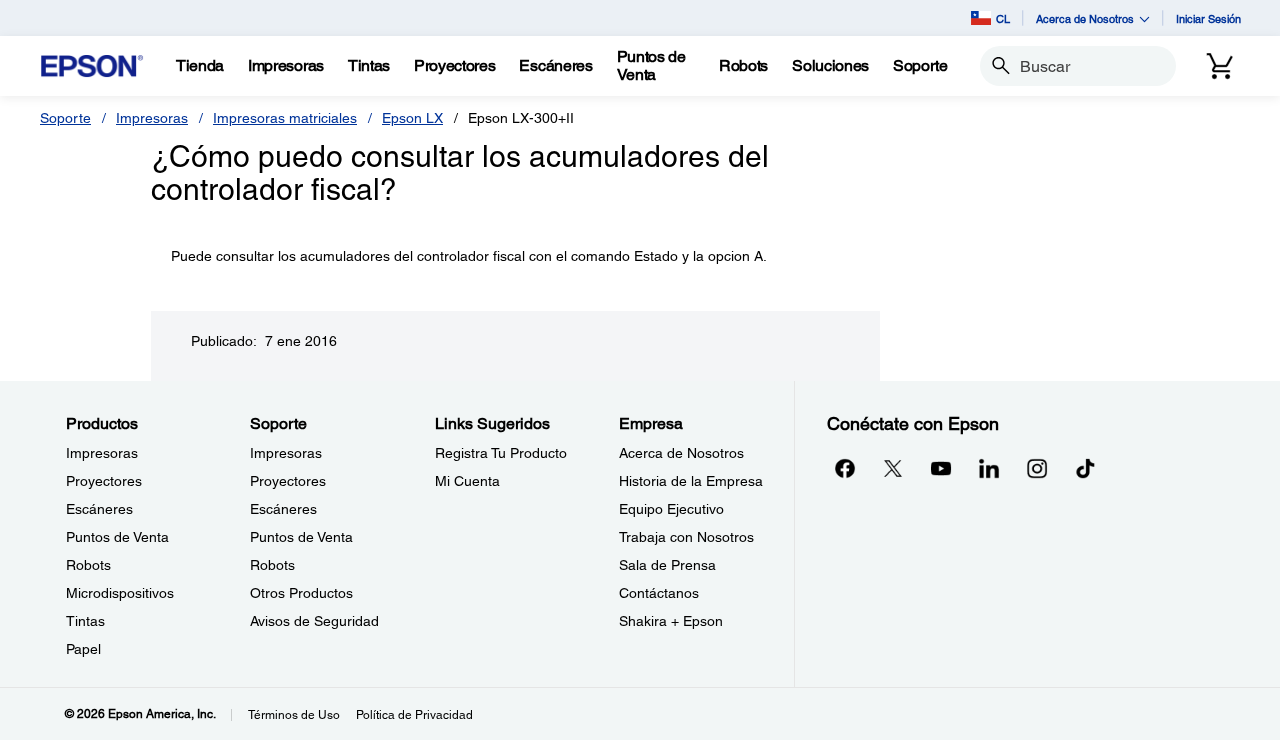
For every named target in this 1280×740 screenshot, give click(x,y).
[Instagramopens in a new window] (1037, 468)
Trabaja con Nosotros (686, 537)
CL (1003, 18)
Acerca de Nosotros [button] (1085, 18)
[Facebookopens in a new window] (845, 468)
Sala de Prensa (667, 565)
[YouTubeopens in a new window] (941, 468)
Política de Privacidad (414, 715)
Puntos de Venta (117, 537)
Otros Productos (301, 593)
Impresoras (152, 118)
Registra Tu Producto (501, 453)
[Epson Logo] (92, 66)
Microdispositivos (120, 593)
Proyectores (104, 481)
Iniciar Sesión (1208, 18)
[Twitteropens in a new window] (893, 468)
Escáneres (99, 509)
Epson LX (412, 118)
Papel (83, 649)
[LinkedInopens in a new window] (989, 468)
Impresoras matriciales (285, 118)
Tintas (85, 621)
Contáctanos (659, 593)
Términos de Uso (294, 715)
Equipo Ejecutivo (671, 509)
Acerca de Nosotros (681, 453)
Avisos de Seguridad (314, 621)
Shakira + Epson (671, 621)
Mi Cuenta (467, 481)
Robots (88, 565)
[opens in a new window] (1085, 468)
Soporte (65, 118)
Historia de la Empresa (691, 481)
